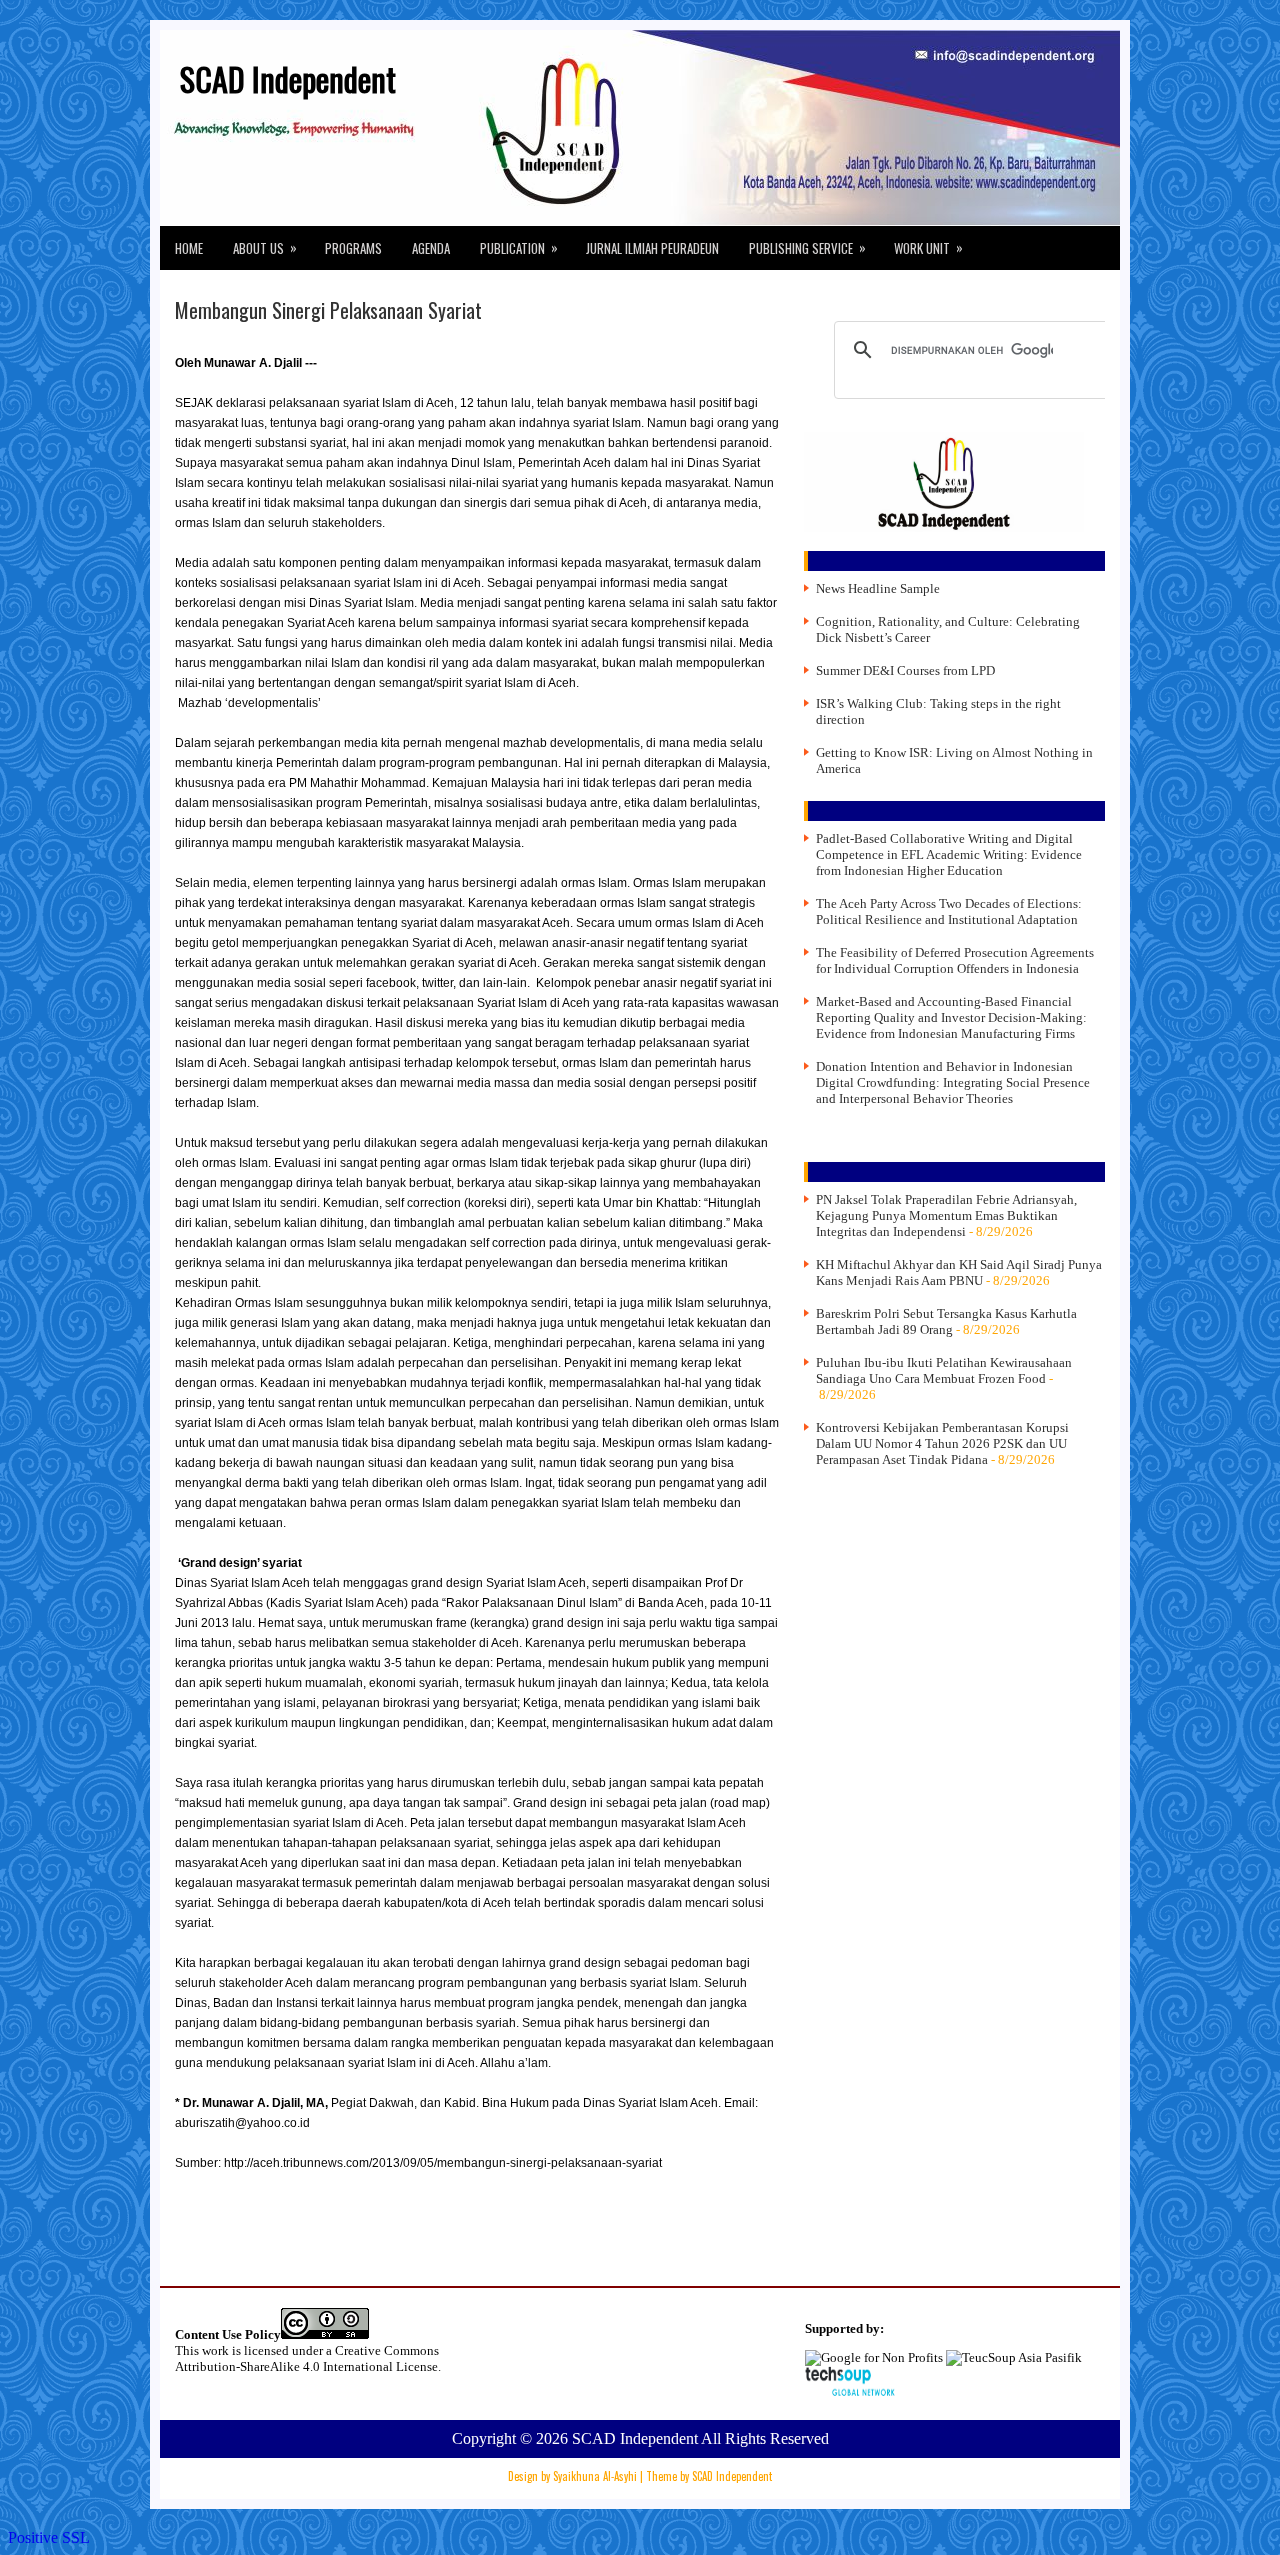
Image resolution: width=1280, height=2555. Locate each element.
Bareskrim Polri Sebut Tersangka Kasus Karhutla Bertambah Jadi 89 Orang (946, 1321)
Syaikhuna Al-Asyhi (595, 2476)
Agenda (431, 248)
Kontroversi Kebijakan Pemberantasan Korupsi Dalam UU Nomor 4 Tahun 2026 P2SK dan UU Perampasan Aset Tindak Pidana (942, 1443)
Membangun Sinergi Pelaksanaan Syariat (328, 310)
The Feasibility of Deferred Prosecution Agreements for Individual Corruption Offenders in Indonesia (955, 960)
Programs (353, 248)
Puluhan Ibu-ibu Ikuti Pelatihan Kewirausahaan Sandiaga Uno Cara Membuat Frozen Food (944, 1370)
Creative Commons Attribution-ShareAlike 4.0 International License (307, 2358)
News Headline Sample (878, 588)
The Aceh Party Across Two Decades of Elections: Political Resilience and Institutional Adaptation (949, 911)
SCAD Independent (288, 78)
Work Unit (928, 247)
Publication (519, 247)
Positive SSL (49, 2537)
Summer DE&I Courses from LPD (905, 670)
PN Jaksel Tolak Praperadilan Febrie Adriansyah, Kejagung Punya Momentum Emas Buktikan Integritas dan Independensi (946, 1215)
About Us (265, 247)
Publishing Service (807, 247)
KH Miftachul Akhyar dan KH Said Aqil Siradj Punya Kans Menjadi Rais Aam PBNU (959, 1272)
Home (189, 248)
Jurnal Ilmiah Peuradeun (652, 248)
